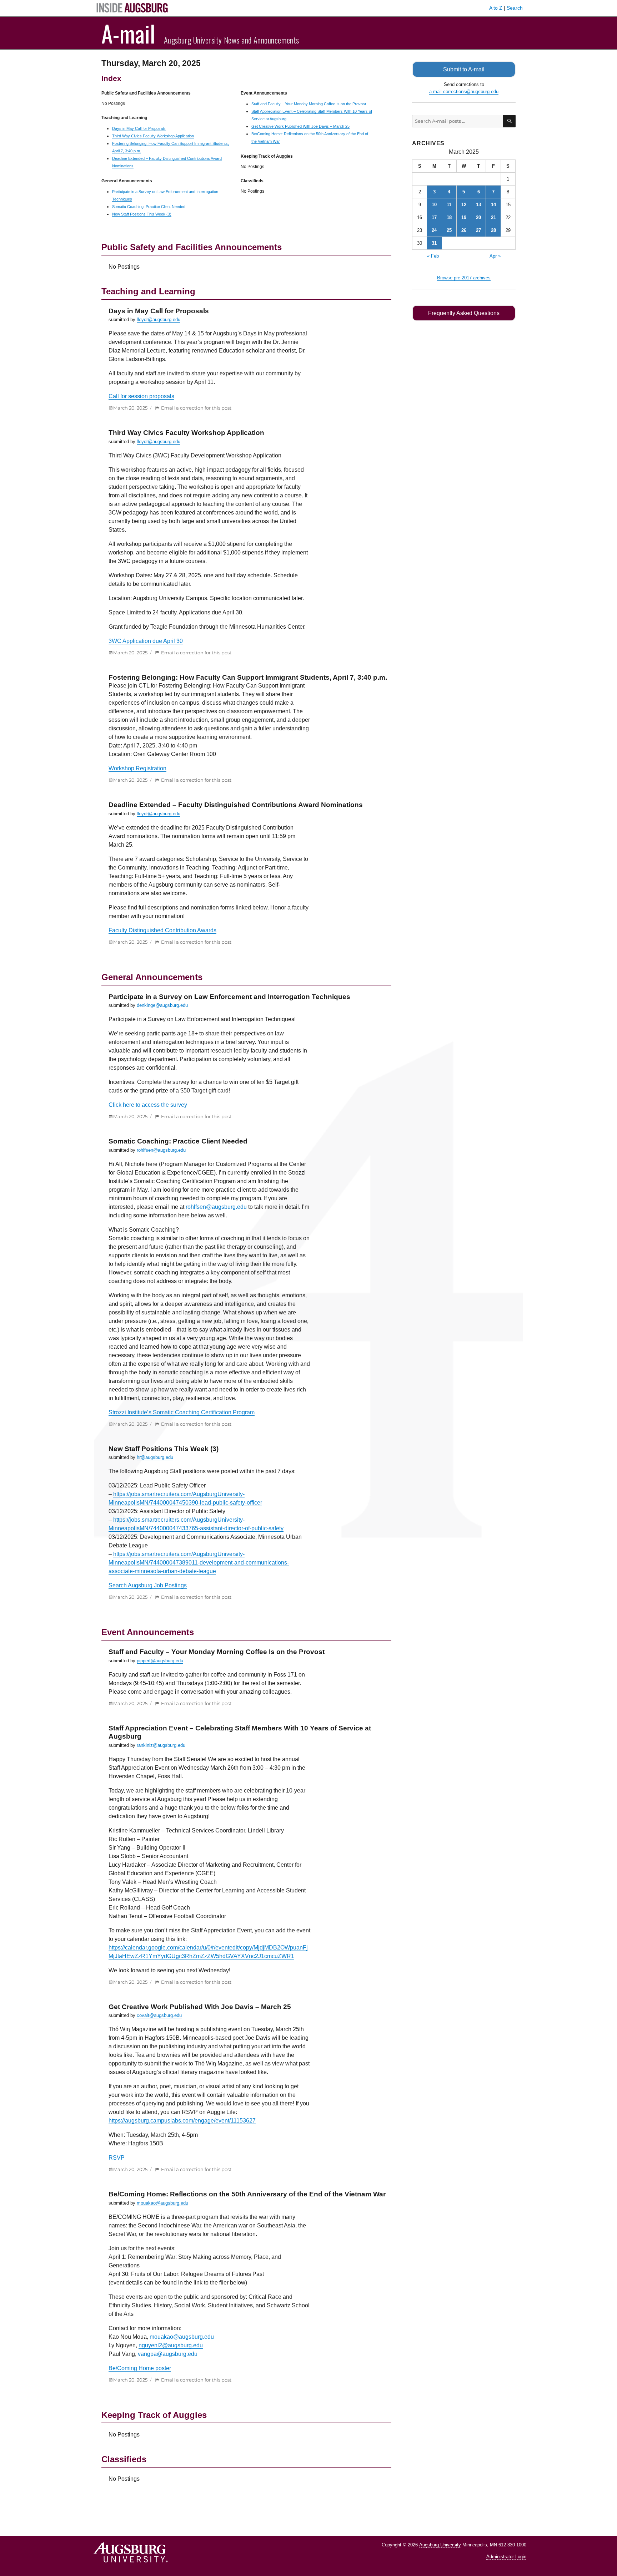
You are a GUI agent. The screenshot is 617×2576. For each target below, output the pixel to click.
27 (478, 230)
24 (434, 230)
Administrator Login (506, 2557)
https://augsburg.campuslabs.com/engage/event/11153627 (182, 2121)
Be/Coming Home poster (140, 2368)
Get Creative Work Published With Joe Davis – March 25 (300, 126)
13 (478, 205)
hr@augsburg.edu (155, 1457)
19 (464, 217)
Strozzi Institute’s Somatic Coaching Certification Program (182, 1412)
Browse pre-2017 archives (464, 278)
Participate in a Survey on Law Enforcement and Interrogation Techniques (229, 997)
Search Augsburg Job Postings (148, 1585)
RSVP (117, 2158)
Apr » (495, 256)
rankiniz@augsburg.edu (161, 1745)
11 (449, 205)
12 (464, 205)
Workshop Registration (137, 768)
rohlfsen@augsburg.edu (161, 1150)
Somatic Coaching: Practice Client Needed (149, 207)
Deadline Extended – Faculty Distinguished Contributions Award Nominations (236, 805)
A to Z (496, 8)
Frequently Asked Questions (464, 313)
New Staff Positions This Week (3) (142, 214)
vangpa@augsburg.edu (168, 2354)
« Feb (433, 256)
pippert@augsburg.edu (160, 1661)
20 (478, 217)
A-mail (128, 33)
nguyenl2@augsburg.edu (171, 2345)
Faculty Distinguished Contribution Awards (162, 930)
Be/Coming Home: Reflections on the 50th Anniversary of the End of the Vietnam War (247, 2194)
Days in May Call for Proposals (139, 128)
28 (493, 230)
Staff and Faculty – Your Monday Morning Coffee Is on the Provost (309, 104)
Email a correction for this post (196, 408)
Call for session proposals (141, 396)
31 (434, 243)
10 (434, 205)
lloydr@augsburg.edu (159, 320)
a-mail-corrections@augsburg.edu (464, 92)
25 (449, 230)
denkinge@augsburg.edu (162, 1005)
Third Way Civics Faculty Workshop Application (153, 136)
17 (434, 217)
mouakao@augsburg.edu (162, 2203)
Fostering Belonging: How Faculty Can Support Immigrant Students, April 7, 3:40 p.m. (248, 677)
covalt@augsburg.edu (159, 2015)
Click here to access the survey (148, 1105)
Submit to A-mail (464, 69)
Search (515, 8)
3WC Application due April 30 (146, 641)
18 (449, 217)
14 (493, 205)
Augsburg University (440, 2545)
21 (493, 217)
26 (464, 230)
